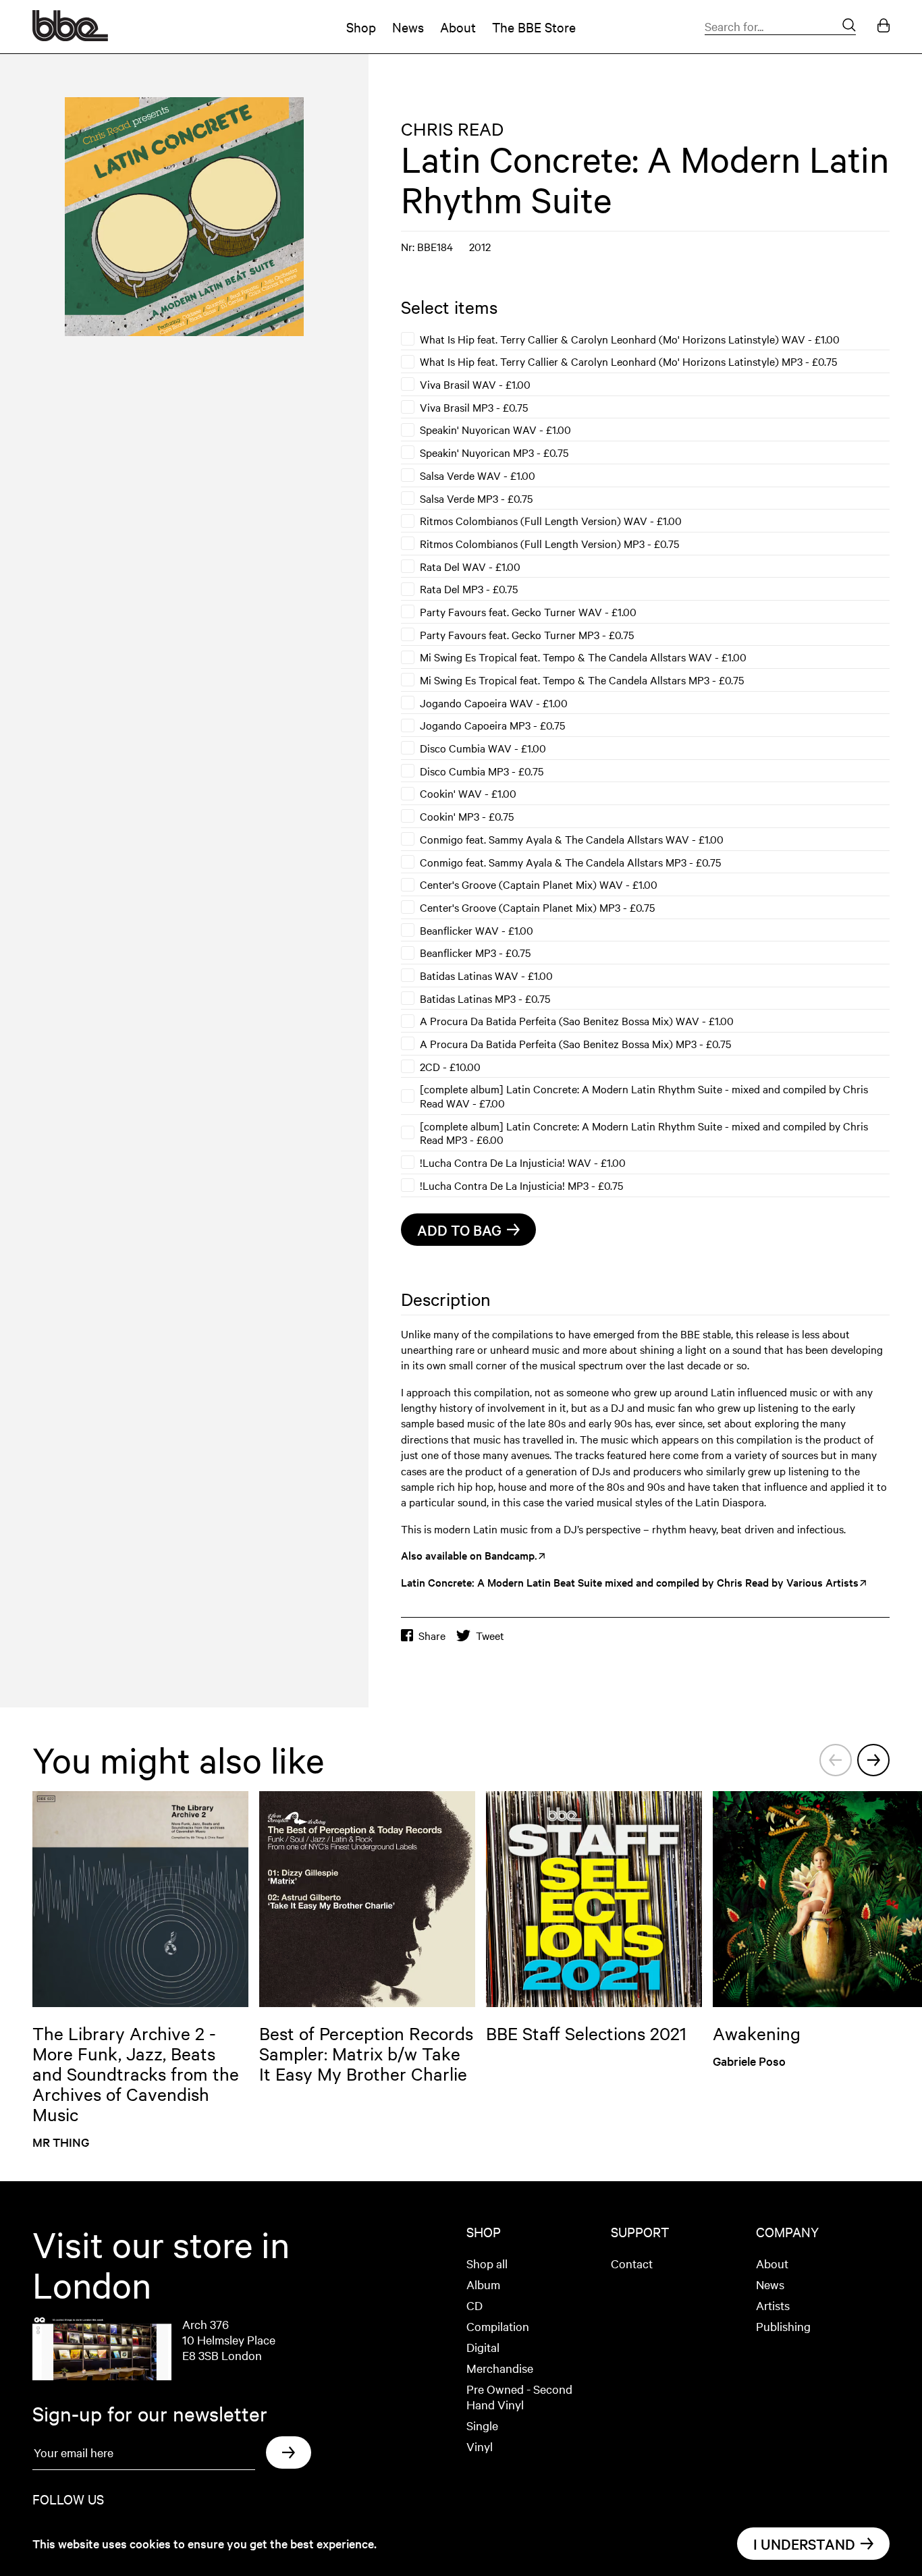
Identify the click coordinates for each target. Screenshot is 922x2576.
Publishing (783, 2326)
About (458, 27)
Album (483, 2284)
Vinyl (480, 2446)
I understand (804, 2544)
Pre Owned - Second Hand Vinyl (519, 2396)
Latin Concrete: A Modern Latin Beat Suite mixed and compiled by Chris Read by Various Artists (630, 1582)
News (408, 27)
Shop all (487, 2263)
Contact (632, 2263)
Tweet (490, 1636)
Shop (361, 27)
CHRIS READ (452, 129)
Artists (773, 2305)
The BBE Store (534, 27)
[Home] (70, 36)
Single (482, 2425)
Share (432, 1636)
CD (474, 2305)
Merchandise (500, 2368)
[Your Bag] (884, 27)
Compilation (498, 2326)
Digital (483, 2347)
